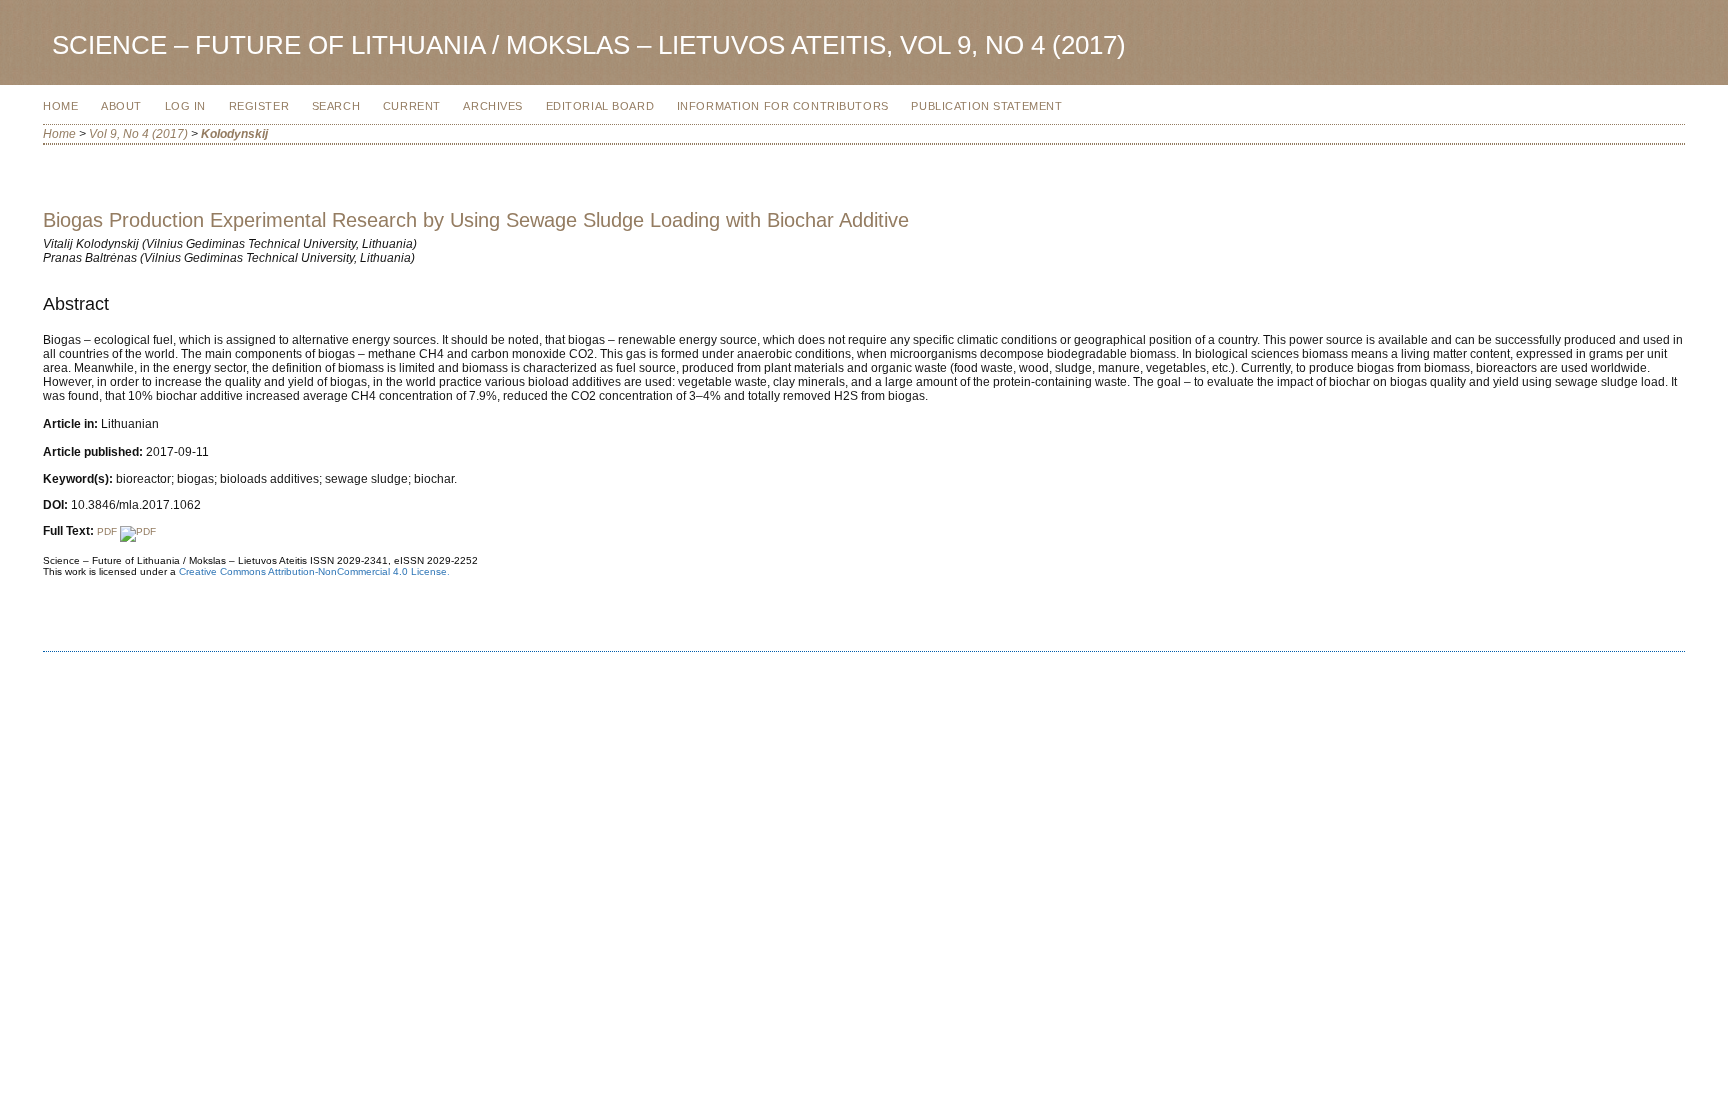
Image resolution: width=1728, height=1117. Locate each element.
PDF (108, 531)
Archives (493, 106)
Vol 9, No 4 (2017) (138, 134)
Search (336, 106)
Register (259, 106)
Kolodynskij (234, 134)
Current (412, 106)
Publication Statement (986, 106)
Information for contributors (783, 106)
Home (60, 106)
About (121, 106)
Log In (185, 106)
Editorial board (600, 106)
